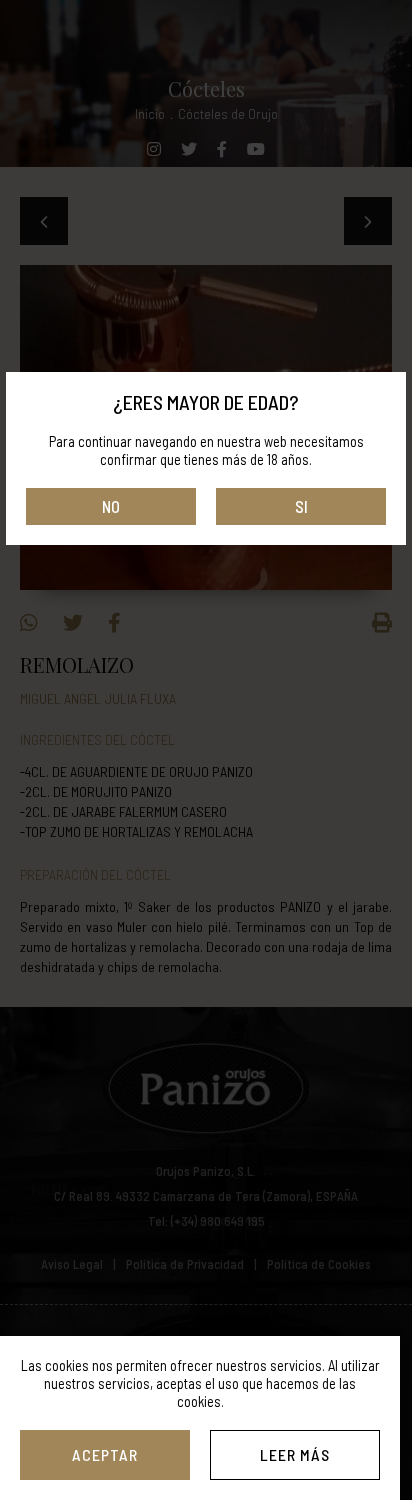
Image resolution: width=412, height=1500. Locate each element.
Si (301, 506)
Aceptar (105, 1454)
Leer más (295, 1454)
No (111, 506)
